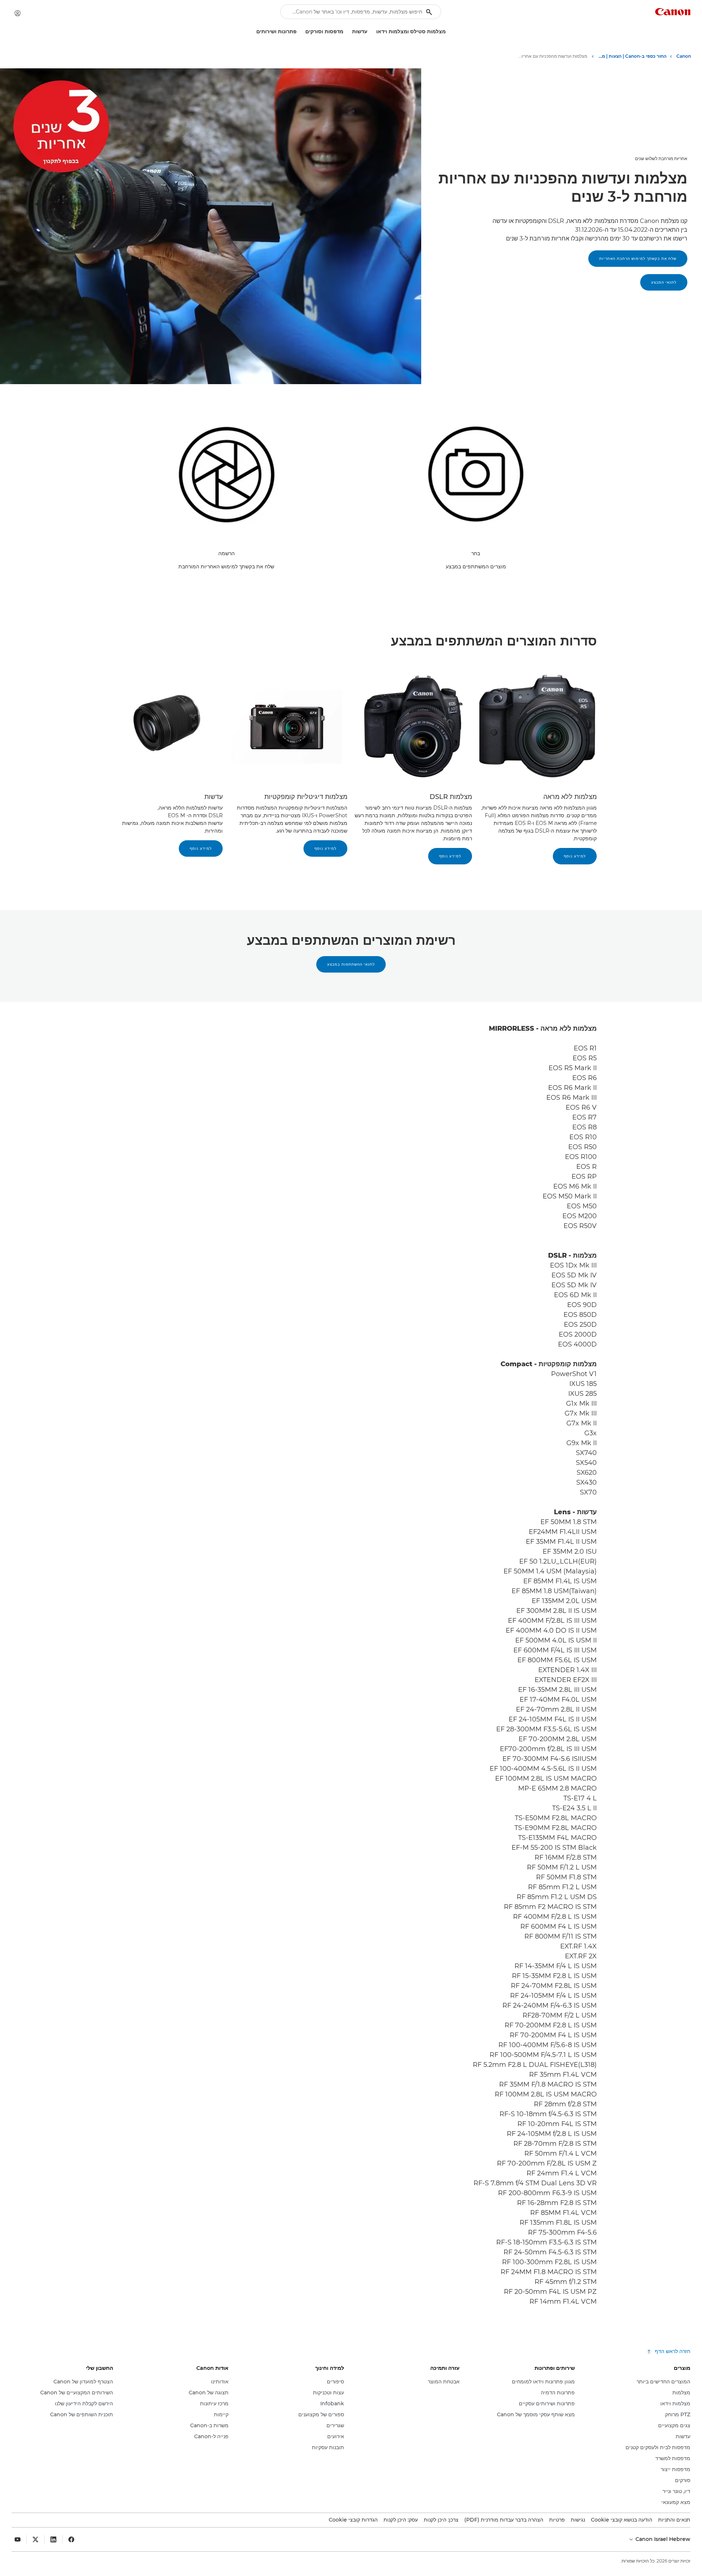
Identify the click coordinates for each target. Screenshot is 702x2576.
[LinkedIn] (53, 2539)
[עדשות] (349, 32)
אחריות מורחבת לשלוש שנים (661, 158)
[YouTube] (18, 2539)
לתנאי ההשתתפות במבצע (351, 964)
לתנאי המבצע (664, 282)
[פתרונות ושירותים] (253, 32)
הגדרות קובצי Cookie (353, 2520)
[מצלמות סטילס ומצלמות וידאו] (373, 32)
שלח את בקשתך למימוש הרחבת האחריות (638, 259)
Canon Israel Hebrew (662, 2539)
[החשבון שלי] (18, 13)
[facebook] (71, 2539)
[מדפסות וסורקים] (302, 32)
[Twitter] (35, 2539)
